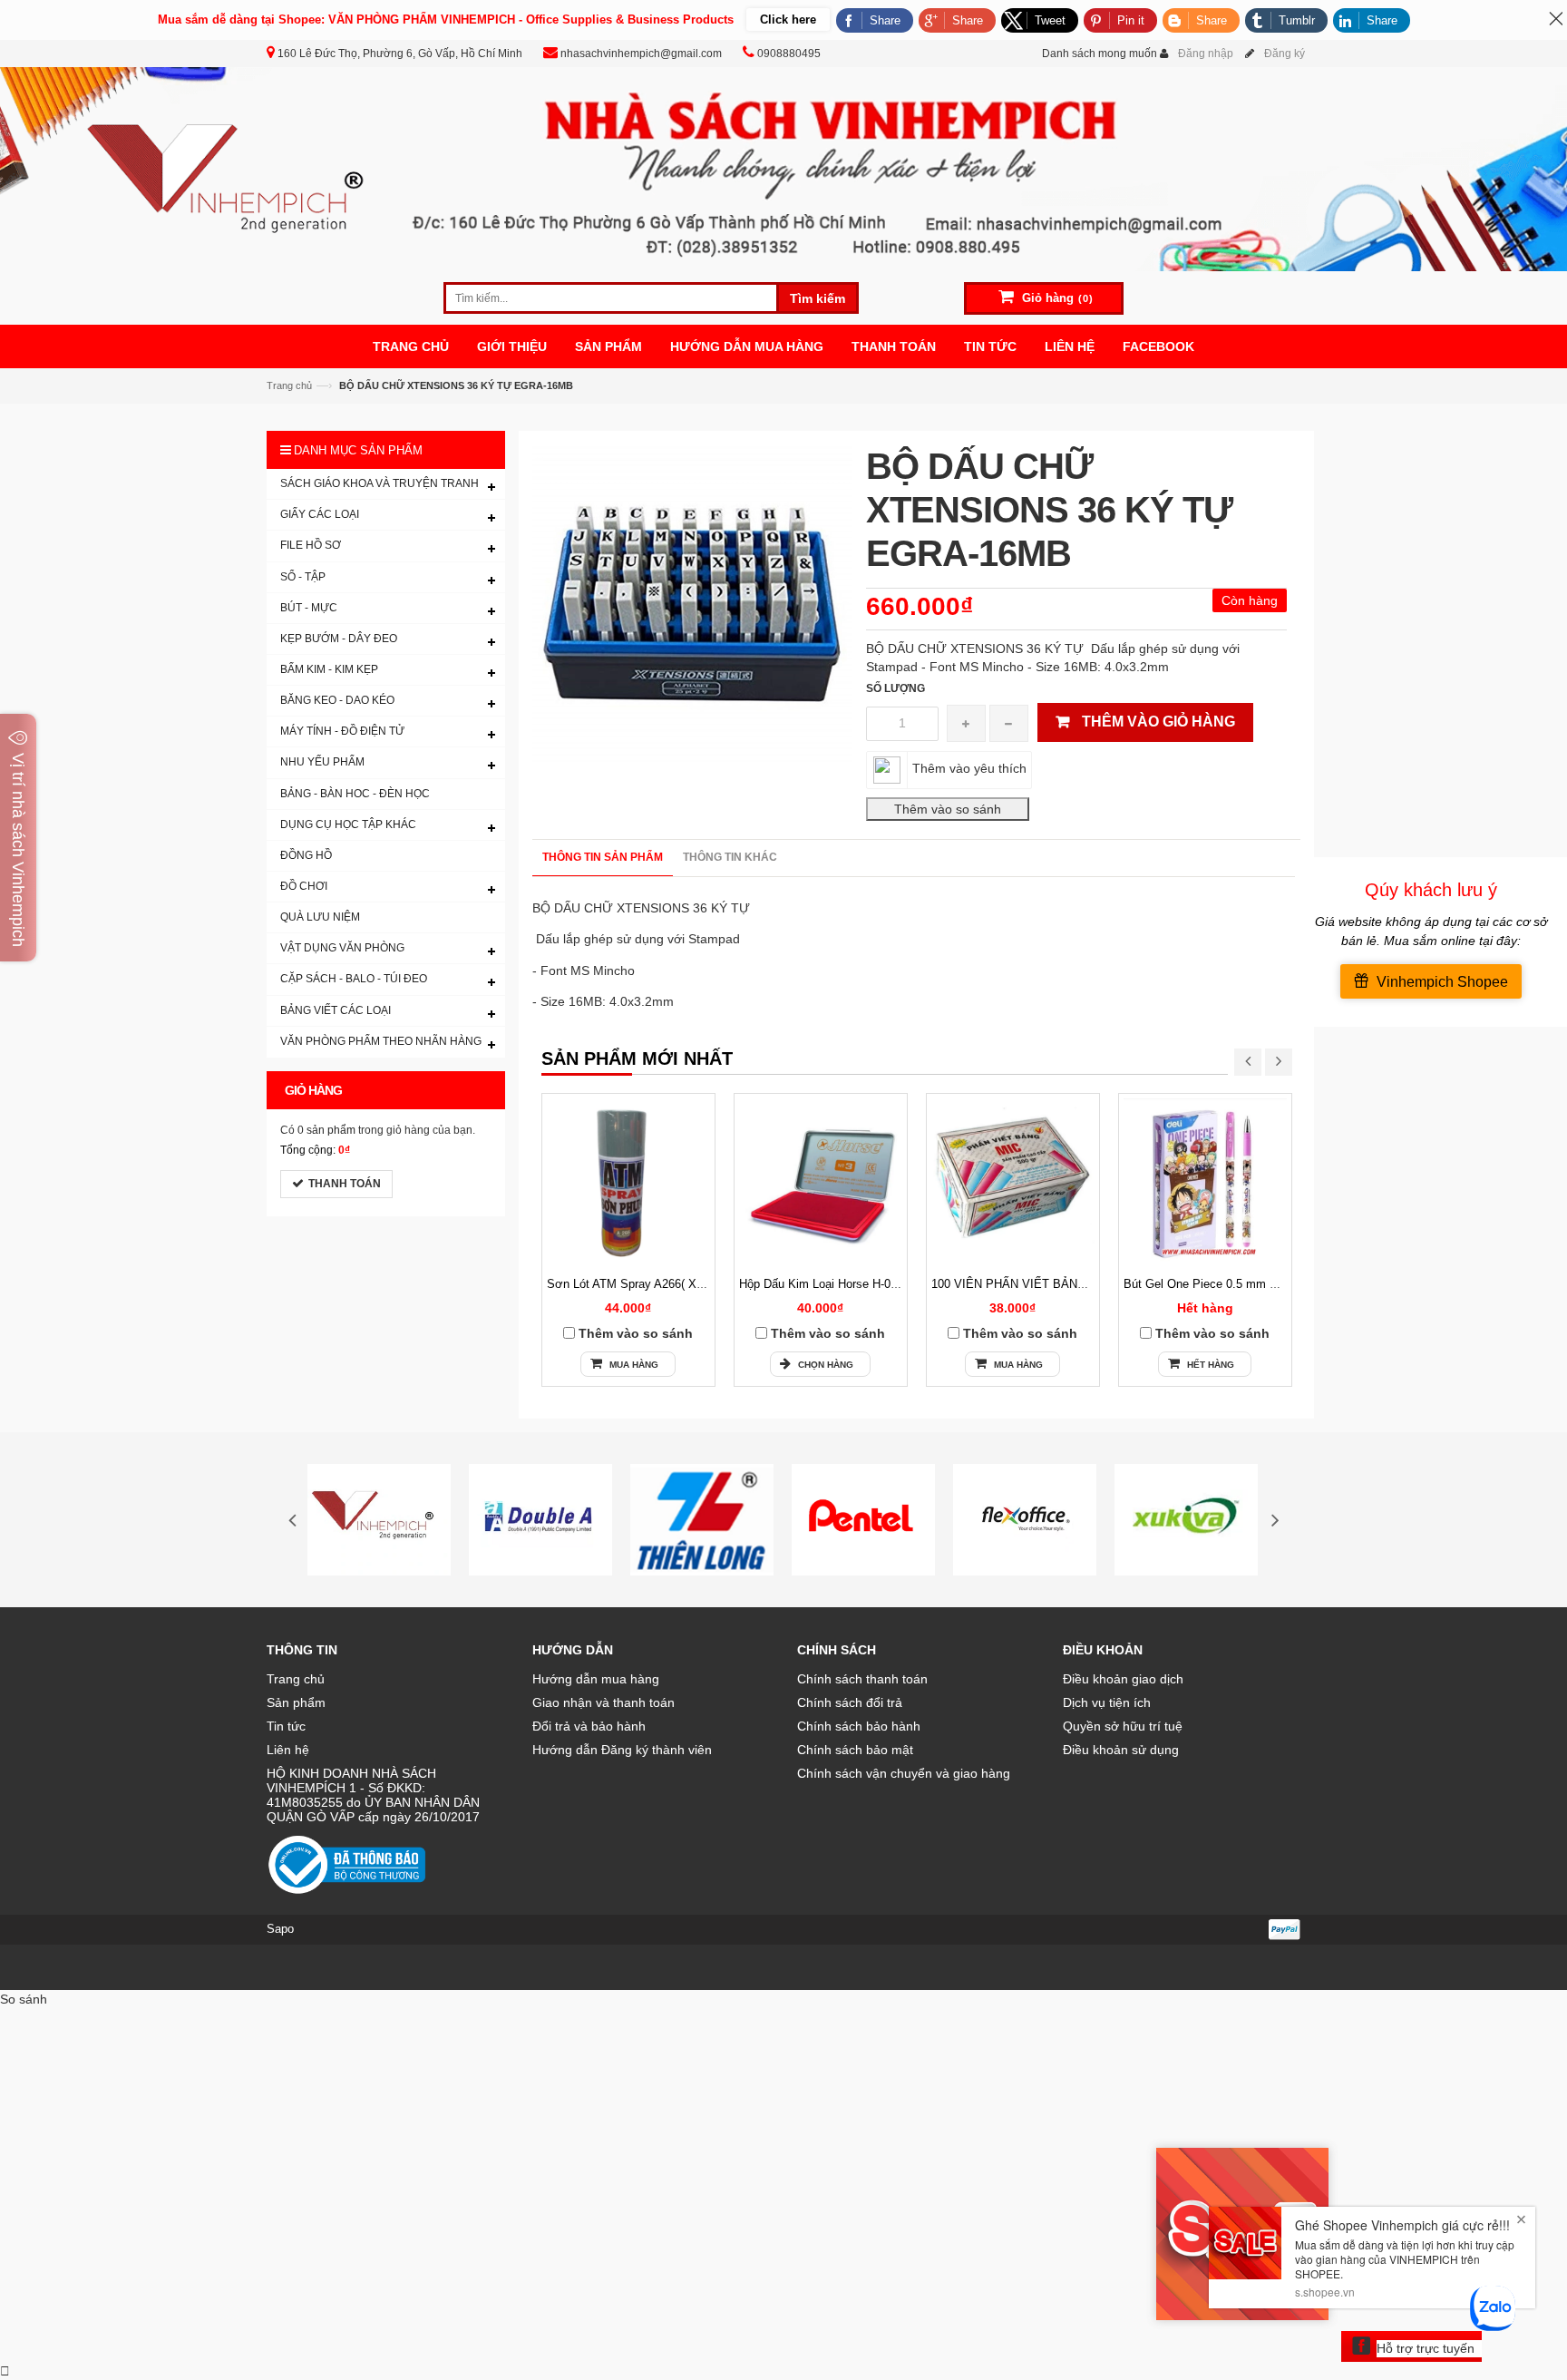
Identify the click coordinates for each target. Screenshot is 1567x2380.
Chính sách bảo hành (859, 1726)
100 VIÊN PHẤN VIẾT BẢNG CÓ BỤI (1031, 1284)
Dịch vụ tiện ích (1107, 1702)
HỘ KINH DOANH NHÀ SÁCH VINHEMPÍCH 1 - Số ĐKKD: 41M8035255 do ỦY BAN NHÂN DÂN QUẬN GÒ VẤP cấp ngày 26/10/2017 (373, 1795)
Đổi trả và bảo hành (589, 1726)
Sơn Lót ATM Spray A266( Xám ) (633, 1284)
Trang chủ (296, 1679)
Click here (788, 20)
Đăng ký (1285, 54)
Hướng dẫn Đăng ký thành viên (622, 1750)
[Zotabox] (5, 2371)
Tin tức (286, 1726)
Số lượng (895, 688)
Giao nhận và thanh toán (603, 1702)
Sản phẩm (296, 1702)
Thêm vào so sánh (636, 1333)
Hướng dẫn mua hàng (596, 1679)
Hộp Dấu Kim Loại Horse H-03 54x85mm (846, 1284)
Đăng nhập (1206, 54)
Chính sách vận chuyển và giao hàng (904, 1773)
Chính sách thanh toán (862, 1679)
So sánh (24, 1999)
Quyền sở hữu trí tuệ (1123, 1726)
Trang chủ (289, 385)
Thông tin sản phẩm (603, 857)
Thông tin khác (730, 857)
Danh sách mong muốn (1100, 54)
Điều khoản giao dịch (1123, 1679)
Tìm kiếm (818, 298)
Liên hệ (288, 1750)
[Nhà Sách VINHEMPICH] (783, 168)
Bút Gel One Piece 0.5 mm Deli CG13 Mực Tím (1250, 1284)
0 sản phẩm (326, 1130)
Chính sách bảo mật (855, 1750)
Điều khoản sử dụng (1121, 1750)
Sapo (280, 1929)
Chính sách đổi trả (850, 1702)
